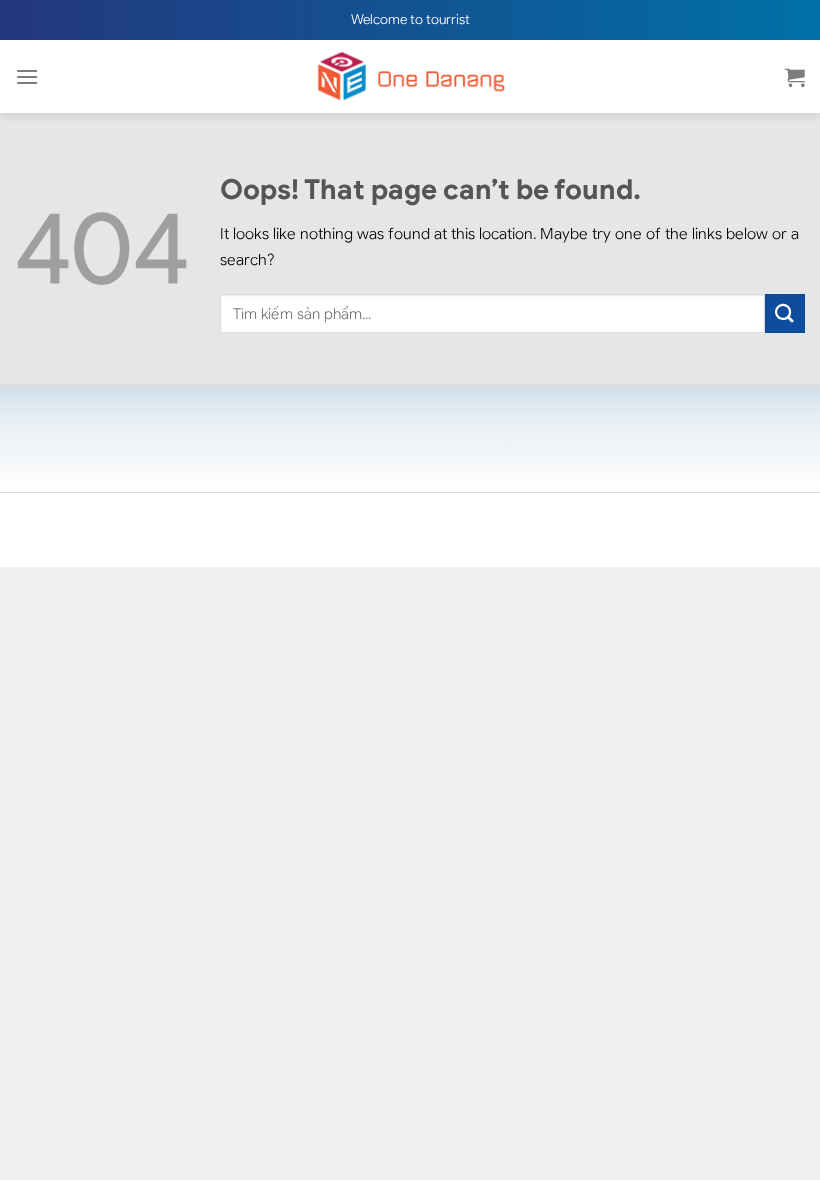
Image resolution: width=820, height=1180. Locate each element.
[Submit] (785, 313)
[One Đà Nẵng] (410, 76)
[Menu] (27, 76)
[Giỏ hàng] (795, 77)
